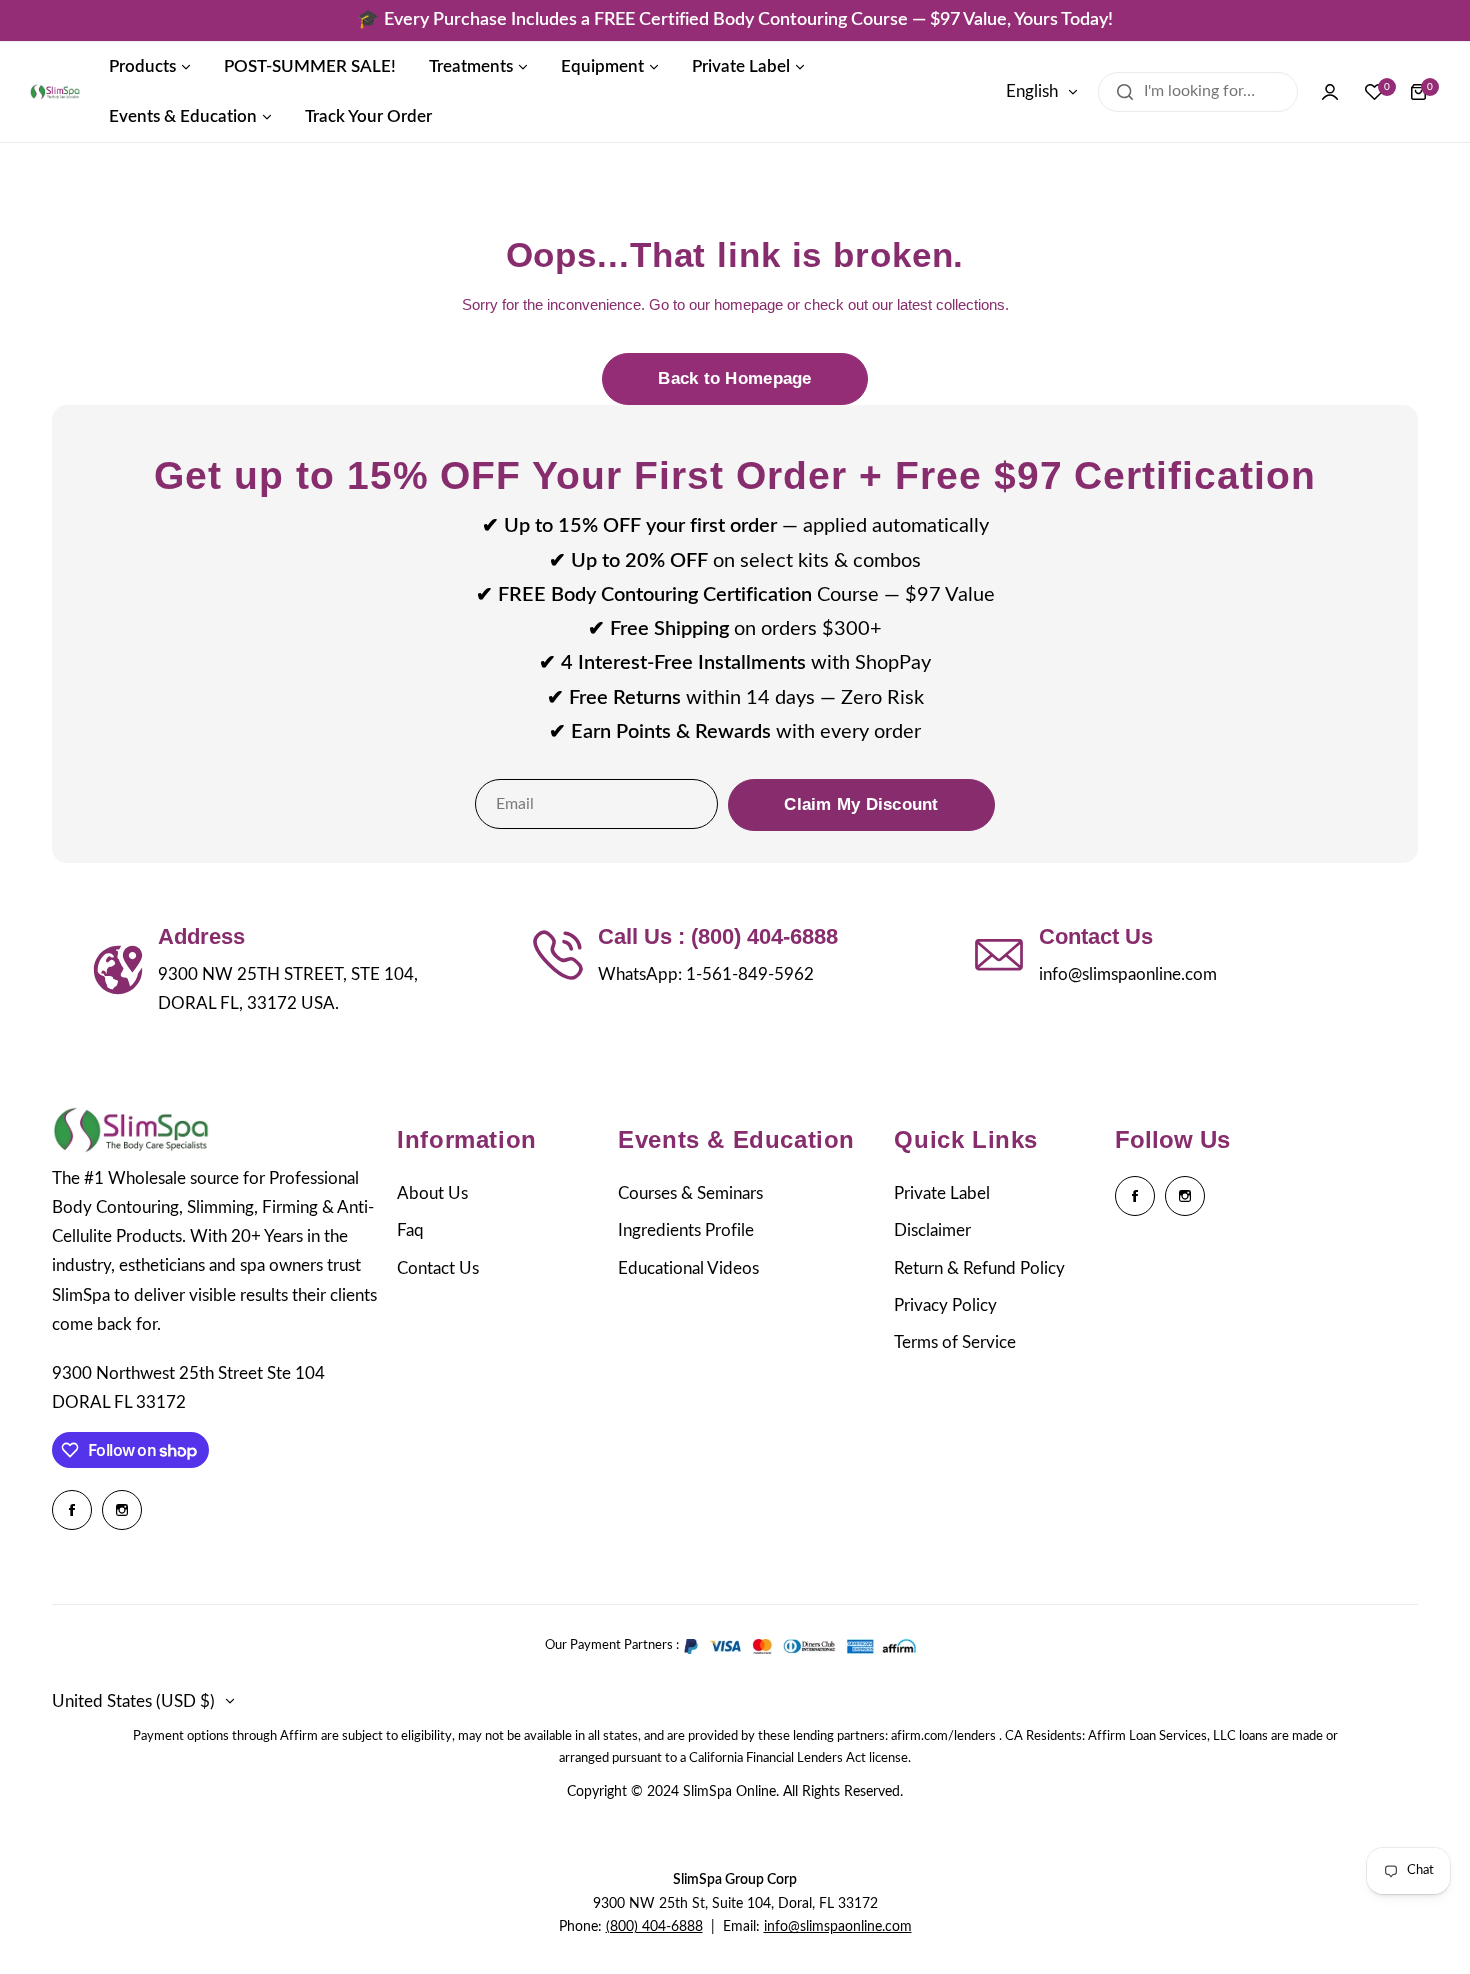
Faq (410, 1230)
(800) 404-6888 (654, 1927)
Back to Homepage (734, 378)
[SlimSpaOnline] (55, 92)
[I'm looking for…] (1125, 92)
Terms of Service (955, 1342)
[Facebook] (72, 1510)
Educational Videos (688, 1268)
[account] (1330, 92)
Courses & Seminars (690, 1193)
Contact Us (438, 1268)
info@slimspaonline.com (838, 1927)
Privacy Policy (945, 1305)
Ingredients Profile (686, 1230)
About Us (432, 1193)
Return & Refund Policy (979, 1268)
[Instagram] (122, 1510)
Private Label (942, 1193)
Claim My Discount (861, 804)
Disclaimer (932, 1230)
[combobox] (1198, 92)
